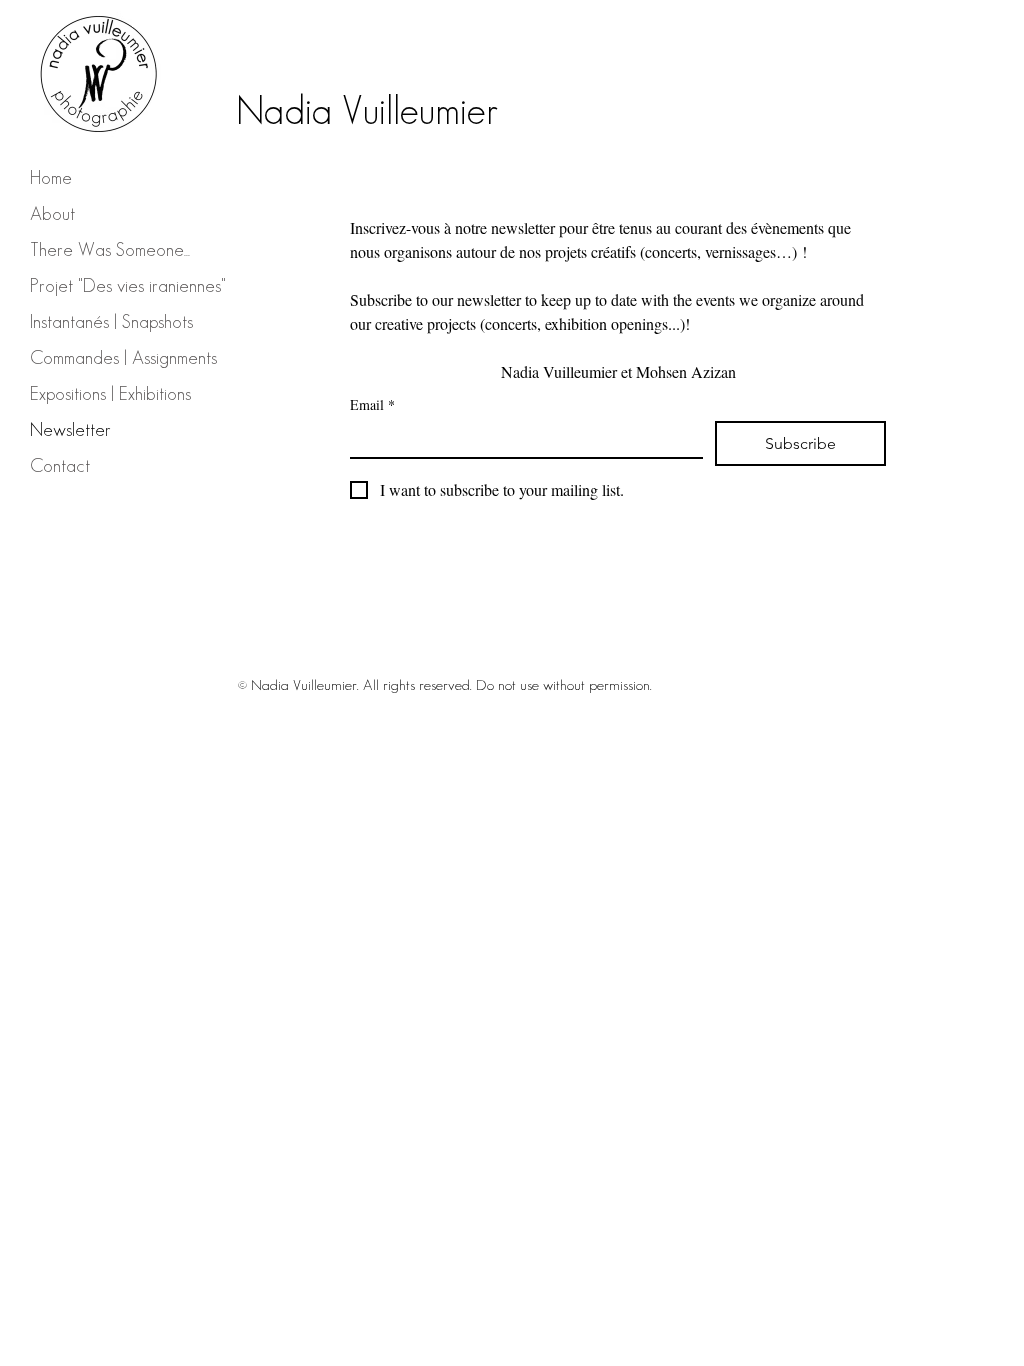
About (52, 213)
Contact (60, 465)
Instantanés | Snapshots (111, 321)
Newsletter (70, 429)
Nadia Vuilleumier (367, 110)
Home (51, 177)
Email (372, 404)
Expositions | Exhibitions (110, 393)
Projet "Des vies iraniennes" (128, 285)
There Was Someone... (110, 249)
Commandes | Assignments (123, 357)
